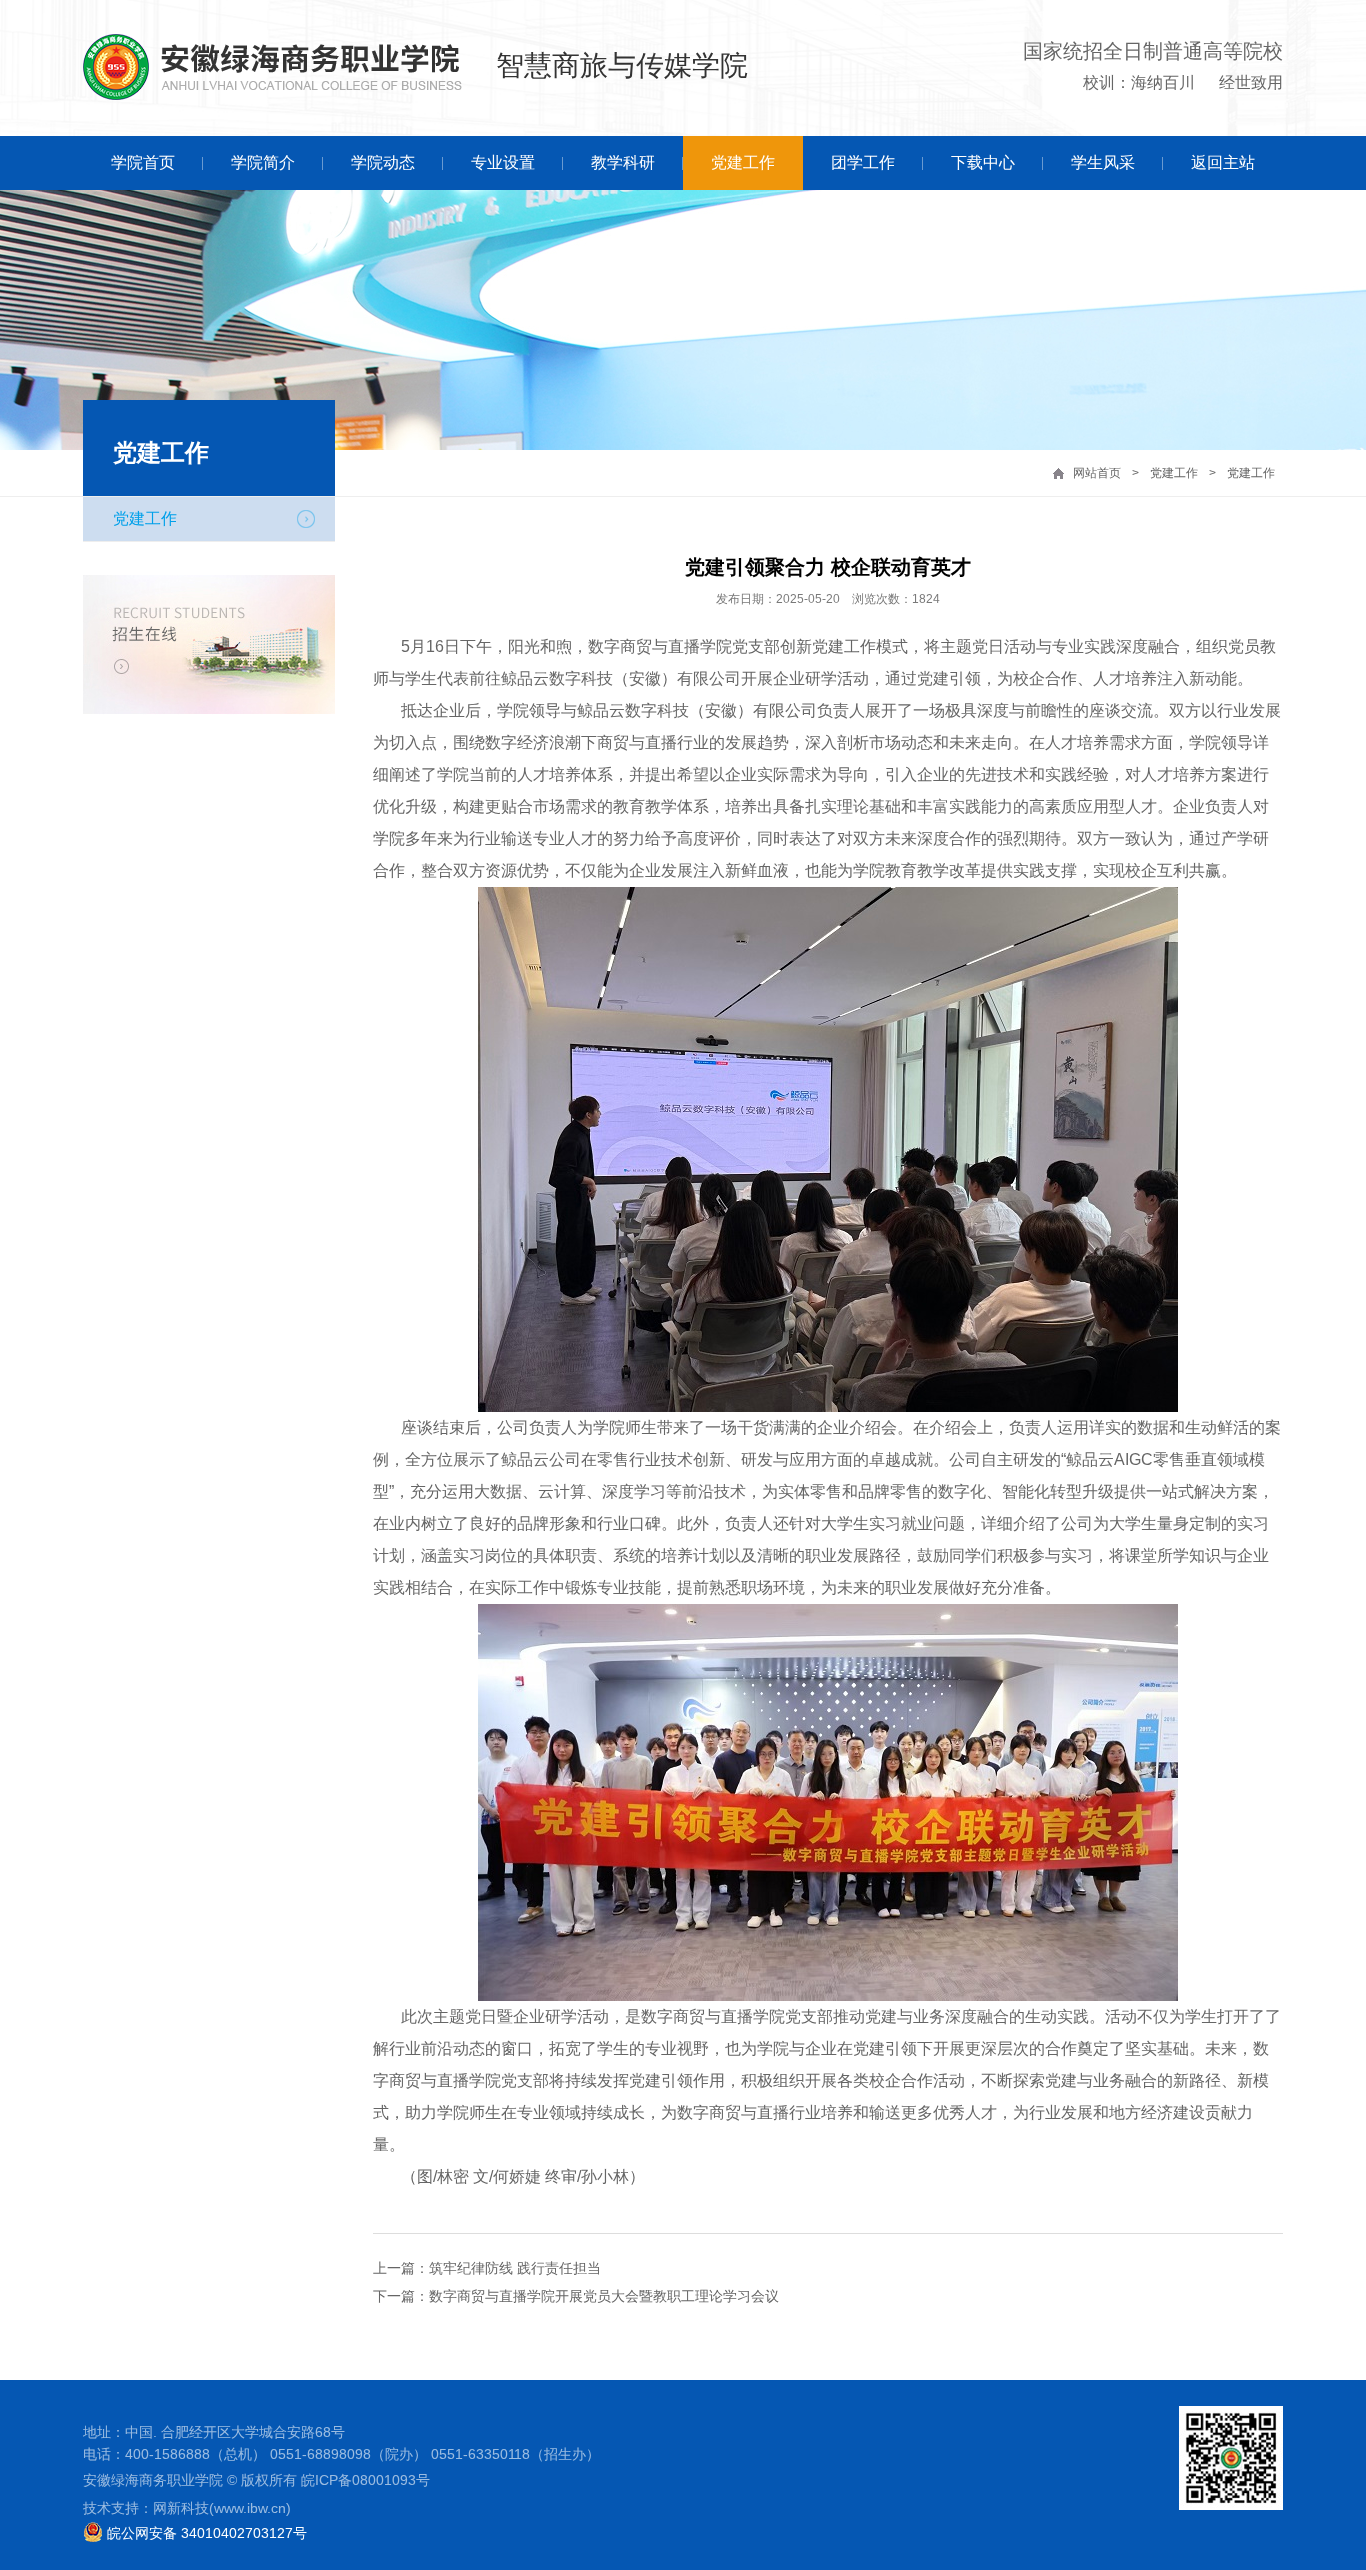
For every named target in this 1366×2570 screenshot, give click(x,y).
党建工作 (743, 162)
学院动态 (383, 162)
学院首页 (143, 162)
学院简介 (263, 162)
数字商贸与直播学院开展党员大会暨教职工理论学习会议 (604, 2296)
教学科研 (623, 162)
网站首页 (1097, 473)
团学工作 (863, 162)
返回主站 (1223, 162)
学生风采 (1103, 162)
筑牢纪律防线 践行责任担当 (515, 2268)
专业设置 (503, 162)
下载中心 (983, 162)
